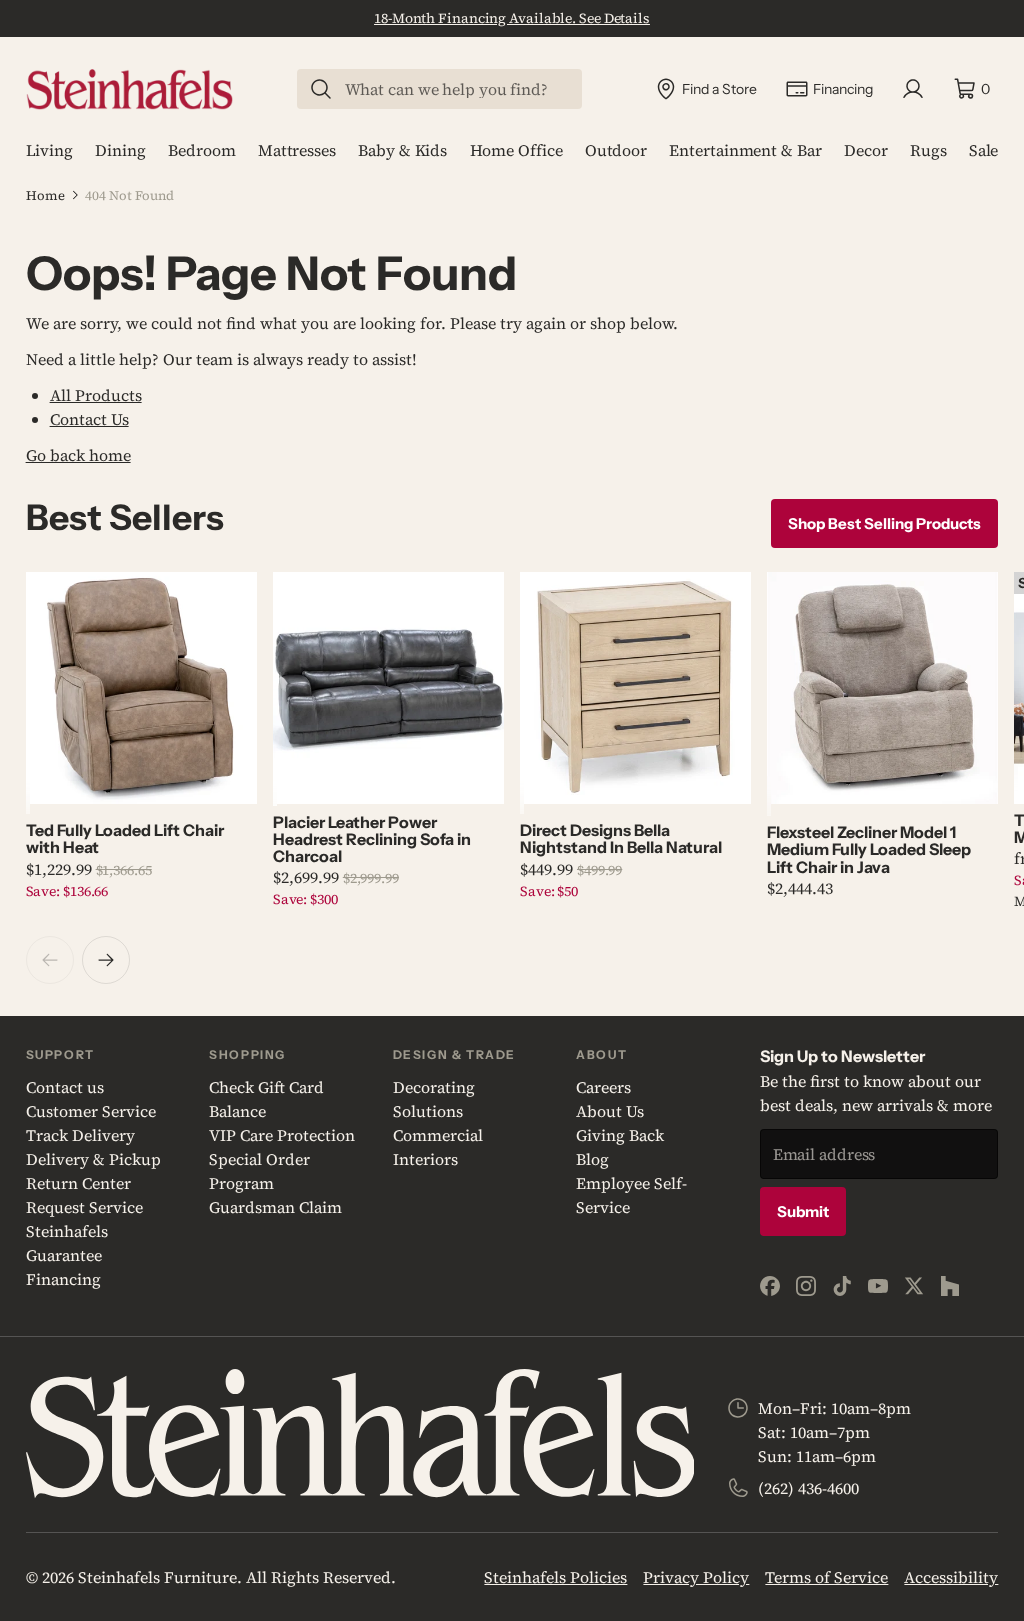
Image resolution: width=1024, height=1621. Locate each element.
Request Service (84, 1207)
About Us (610, 1111)
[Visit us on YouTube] (878, 1286)
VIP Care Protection (282, 1135)
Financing (63, 1279)
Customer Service (91, 1111)
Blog (592, 1159)
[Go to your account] (913, 89)
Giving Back (620, 1135)
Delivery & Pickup (93, 1159)
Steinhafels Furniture (157, 1577)
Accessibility (951, 1577)
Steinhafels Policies (555, 1577)
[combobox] (452, 89)
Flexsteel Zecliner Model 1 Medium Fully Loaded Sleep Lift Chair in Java (869, 849)
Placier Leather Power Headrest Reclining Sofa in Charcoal (372, 839)
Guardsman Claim (275, 1207)
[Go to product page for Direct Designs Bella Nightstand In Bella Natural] (635, 687)
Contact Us (89, 419)
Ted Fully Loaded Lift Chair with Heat (125, 838)
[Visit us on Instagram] (806, 1286)
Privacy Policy (696, 1577)
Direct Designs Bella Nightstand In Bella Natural (621, 838)
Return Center (78, 1183)
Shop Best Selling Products (884, 523)
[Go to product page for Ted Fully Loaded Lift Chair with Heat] (141, 687)
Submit (803, 1211)
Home (45, 195)
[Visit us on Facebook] (770, 1286)
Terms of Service (826, 1577)
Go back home (78, 455)
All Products (96, 395)
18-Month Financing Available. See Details (512, 18)
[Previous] (50, 960)
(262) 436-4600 (808, 1488)
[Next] (106, 960)
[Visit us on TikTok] (842, 1286)
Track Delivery (80, 1135)
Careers (603, 1087)
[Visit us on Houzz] (950, 1286)
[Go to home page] (129, 89)
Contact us (65, 1087)
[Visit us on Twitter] (914, 1286)
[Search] (321, 89)
